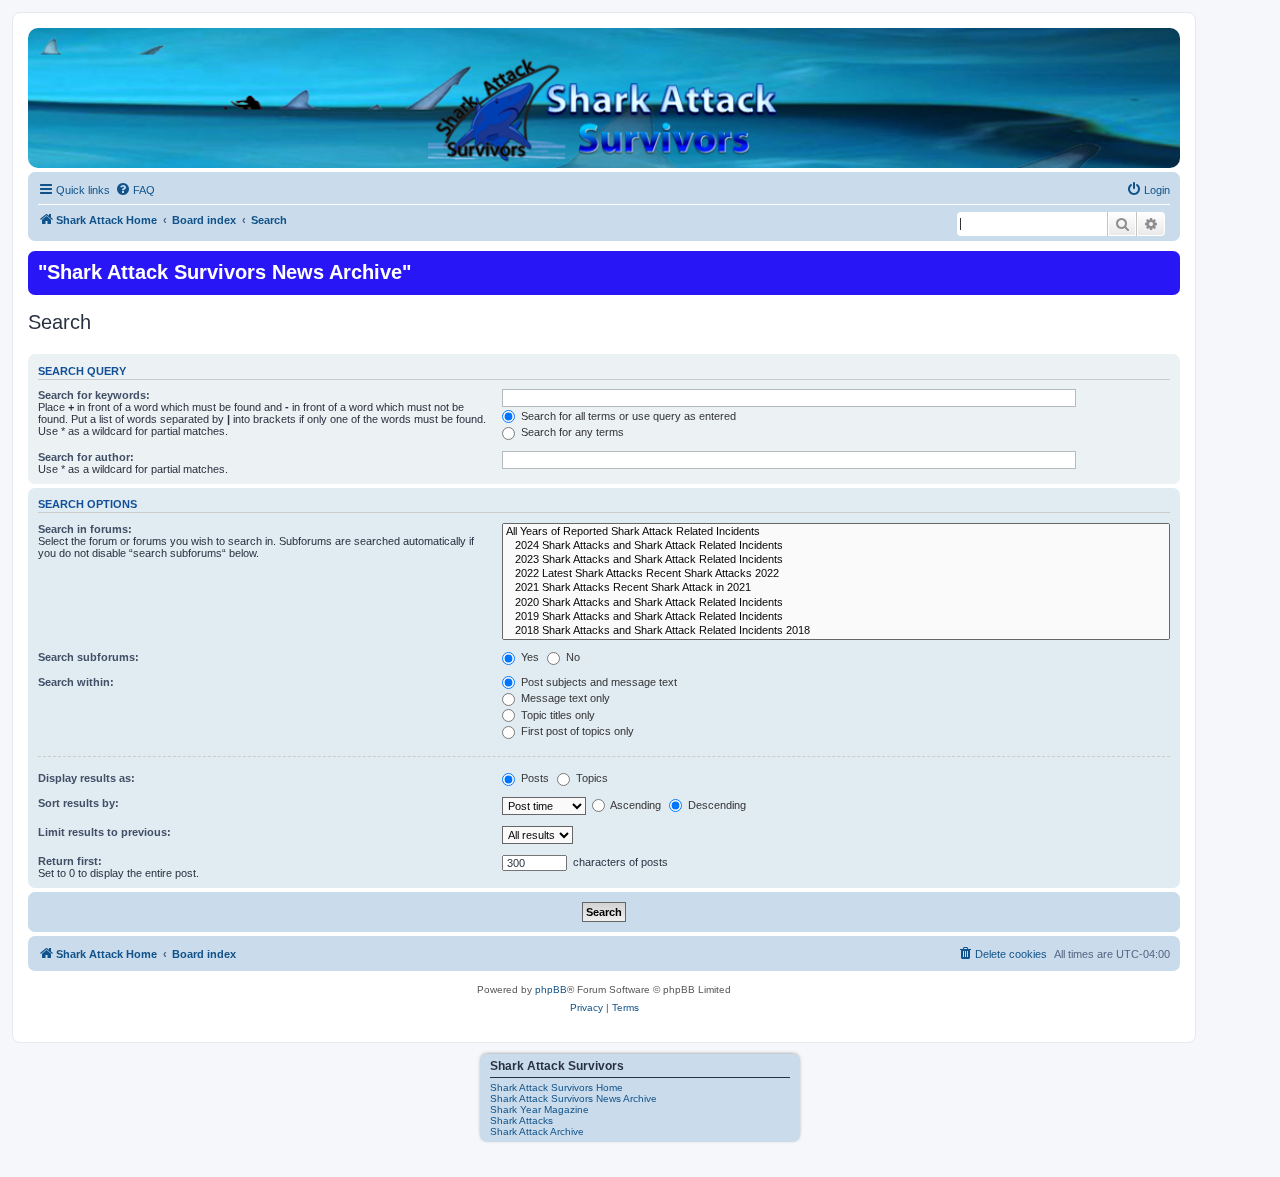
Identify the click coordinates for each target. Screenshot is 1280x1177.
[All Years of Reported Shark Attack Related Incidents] (836, 532)
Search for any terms (571, 432)
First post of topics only (576, 731)
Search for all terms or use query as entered (627, 416)
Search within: (76, 682)
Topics (590, 778)
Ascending (634, 805)
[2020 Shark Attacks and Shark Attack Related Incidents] (836, 603)
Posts (533, 778)
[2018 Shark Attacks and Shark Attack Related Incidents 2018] (836, 631)
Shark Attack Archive (537, 1131)
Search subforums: (88, 657)
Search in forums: (85, 529)
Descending (715, 805)
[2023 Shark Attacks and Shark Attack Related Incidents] (836, 560)
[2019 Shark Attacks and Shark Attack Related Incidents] (836, 617)
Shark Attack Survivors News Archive (573, 1098)
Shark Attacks (521, 1120)
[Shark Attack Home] (604, 109)
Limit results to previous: (104, 832)
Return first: (70, 861)
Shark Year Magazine (539, 1109)
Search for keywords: (94, 395)
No (571, 657)
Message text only (564, 698)
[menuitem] (135, 190)
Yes (528, 657)
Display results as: (86, 778)
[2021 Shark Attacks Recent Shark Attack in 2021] (836, 588)
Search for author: (86, 457)
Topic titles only (556, 715)
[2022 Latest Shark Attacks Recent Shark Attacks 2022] (836, 574)
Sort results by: (78, 803)
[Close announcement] (1163, 264)
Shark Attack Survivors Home (556, 1087)
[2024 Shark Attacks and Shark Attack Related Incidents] (836, 546)
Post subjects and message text (597, 682)
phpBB (551, 989)
